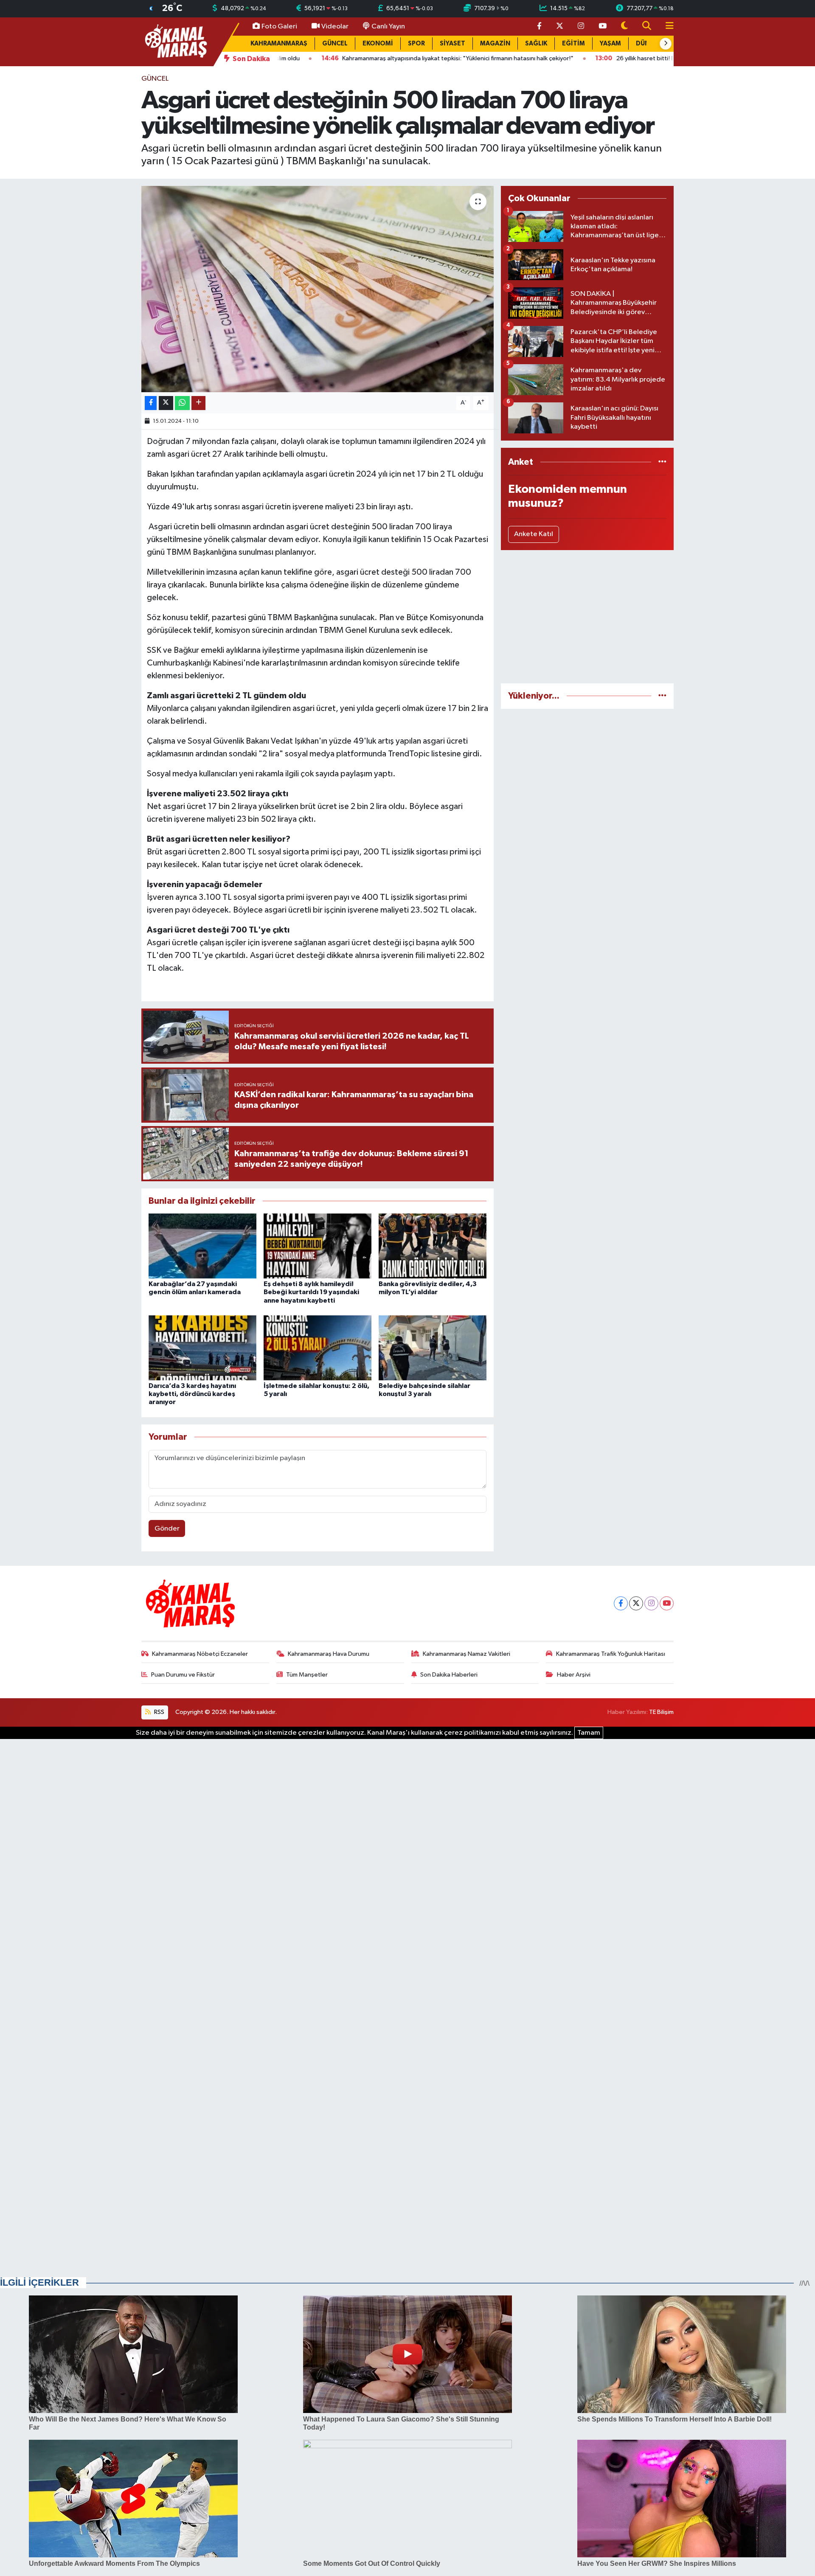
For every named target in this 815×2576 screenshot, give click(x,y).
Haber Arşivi (574, 1675)
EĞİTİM (573, 44)
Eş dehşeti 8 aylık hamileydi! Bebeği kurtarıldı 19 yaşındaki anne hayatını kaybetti (311, 1292)
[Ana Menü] (666, 27)
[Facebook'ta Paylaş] (151, 403)
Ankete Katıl (534, 534)
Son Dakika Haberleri (449, 1675)
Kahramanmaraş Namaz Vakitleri (467, 1654)
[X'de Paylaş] (166, 403)
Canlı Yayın (388, 27)
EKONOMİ (378, 44)
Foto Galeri (279, 27)
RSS (159, 1712)
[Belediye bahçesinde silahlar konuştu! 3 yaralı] (433, 1348)
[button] (666, 44)
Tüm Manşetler (307, 1675)
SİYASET (452, 44)
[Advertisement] (587, 617)
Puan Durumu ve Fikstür (183, 1675)
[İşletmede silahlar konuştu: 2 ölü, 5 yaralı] (318, 1348)
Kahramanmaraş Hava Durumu (329, 1654)
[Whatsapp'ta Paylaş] (182, 403)
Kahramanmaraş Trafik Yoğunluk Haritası (611, 1654)
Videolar (335, 27)
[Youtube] (667, 1603)
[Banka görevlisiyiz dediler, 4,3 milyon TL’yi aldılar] (433, 1246)
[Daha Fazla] (198, 403)
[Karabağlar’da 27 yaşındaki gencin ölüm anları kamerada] (202, 1246)
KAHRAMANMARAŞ (279, 44)
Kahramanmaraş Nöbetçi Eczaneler (200, 1654)
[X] (636, 1603)
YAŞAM (610, 44)
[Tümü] (662, 462)
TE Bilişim (661, 1712)
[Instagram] (651, 1603)
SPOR (416, 44)
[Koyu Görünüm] (624, 27)
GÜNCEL (335, 44)
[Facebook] (621, 1603)
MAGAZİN (495, 44)
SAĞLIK (536, 44)
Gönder (167, 1529)
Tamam (589, 1733)
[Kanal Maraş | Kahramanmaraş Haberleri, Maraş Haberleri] (175, 41)
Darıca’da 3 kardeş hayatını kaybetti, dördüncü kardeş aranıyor (192, 1394)
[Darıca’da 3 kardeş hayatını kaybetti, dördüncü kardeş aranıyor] (202, 1348)
